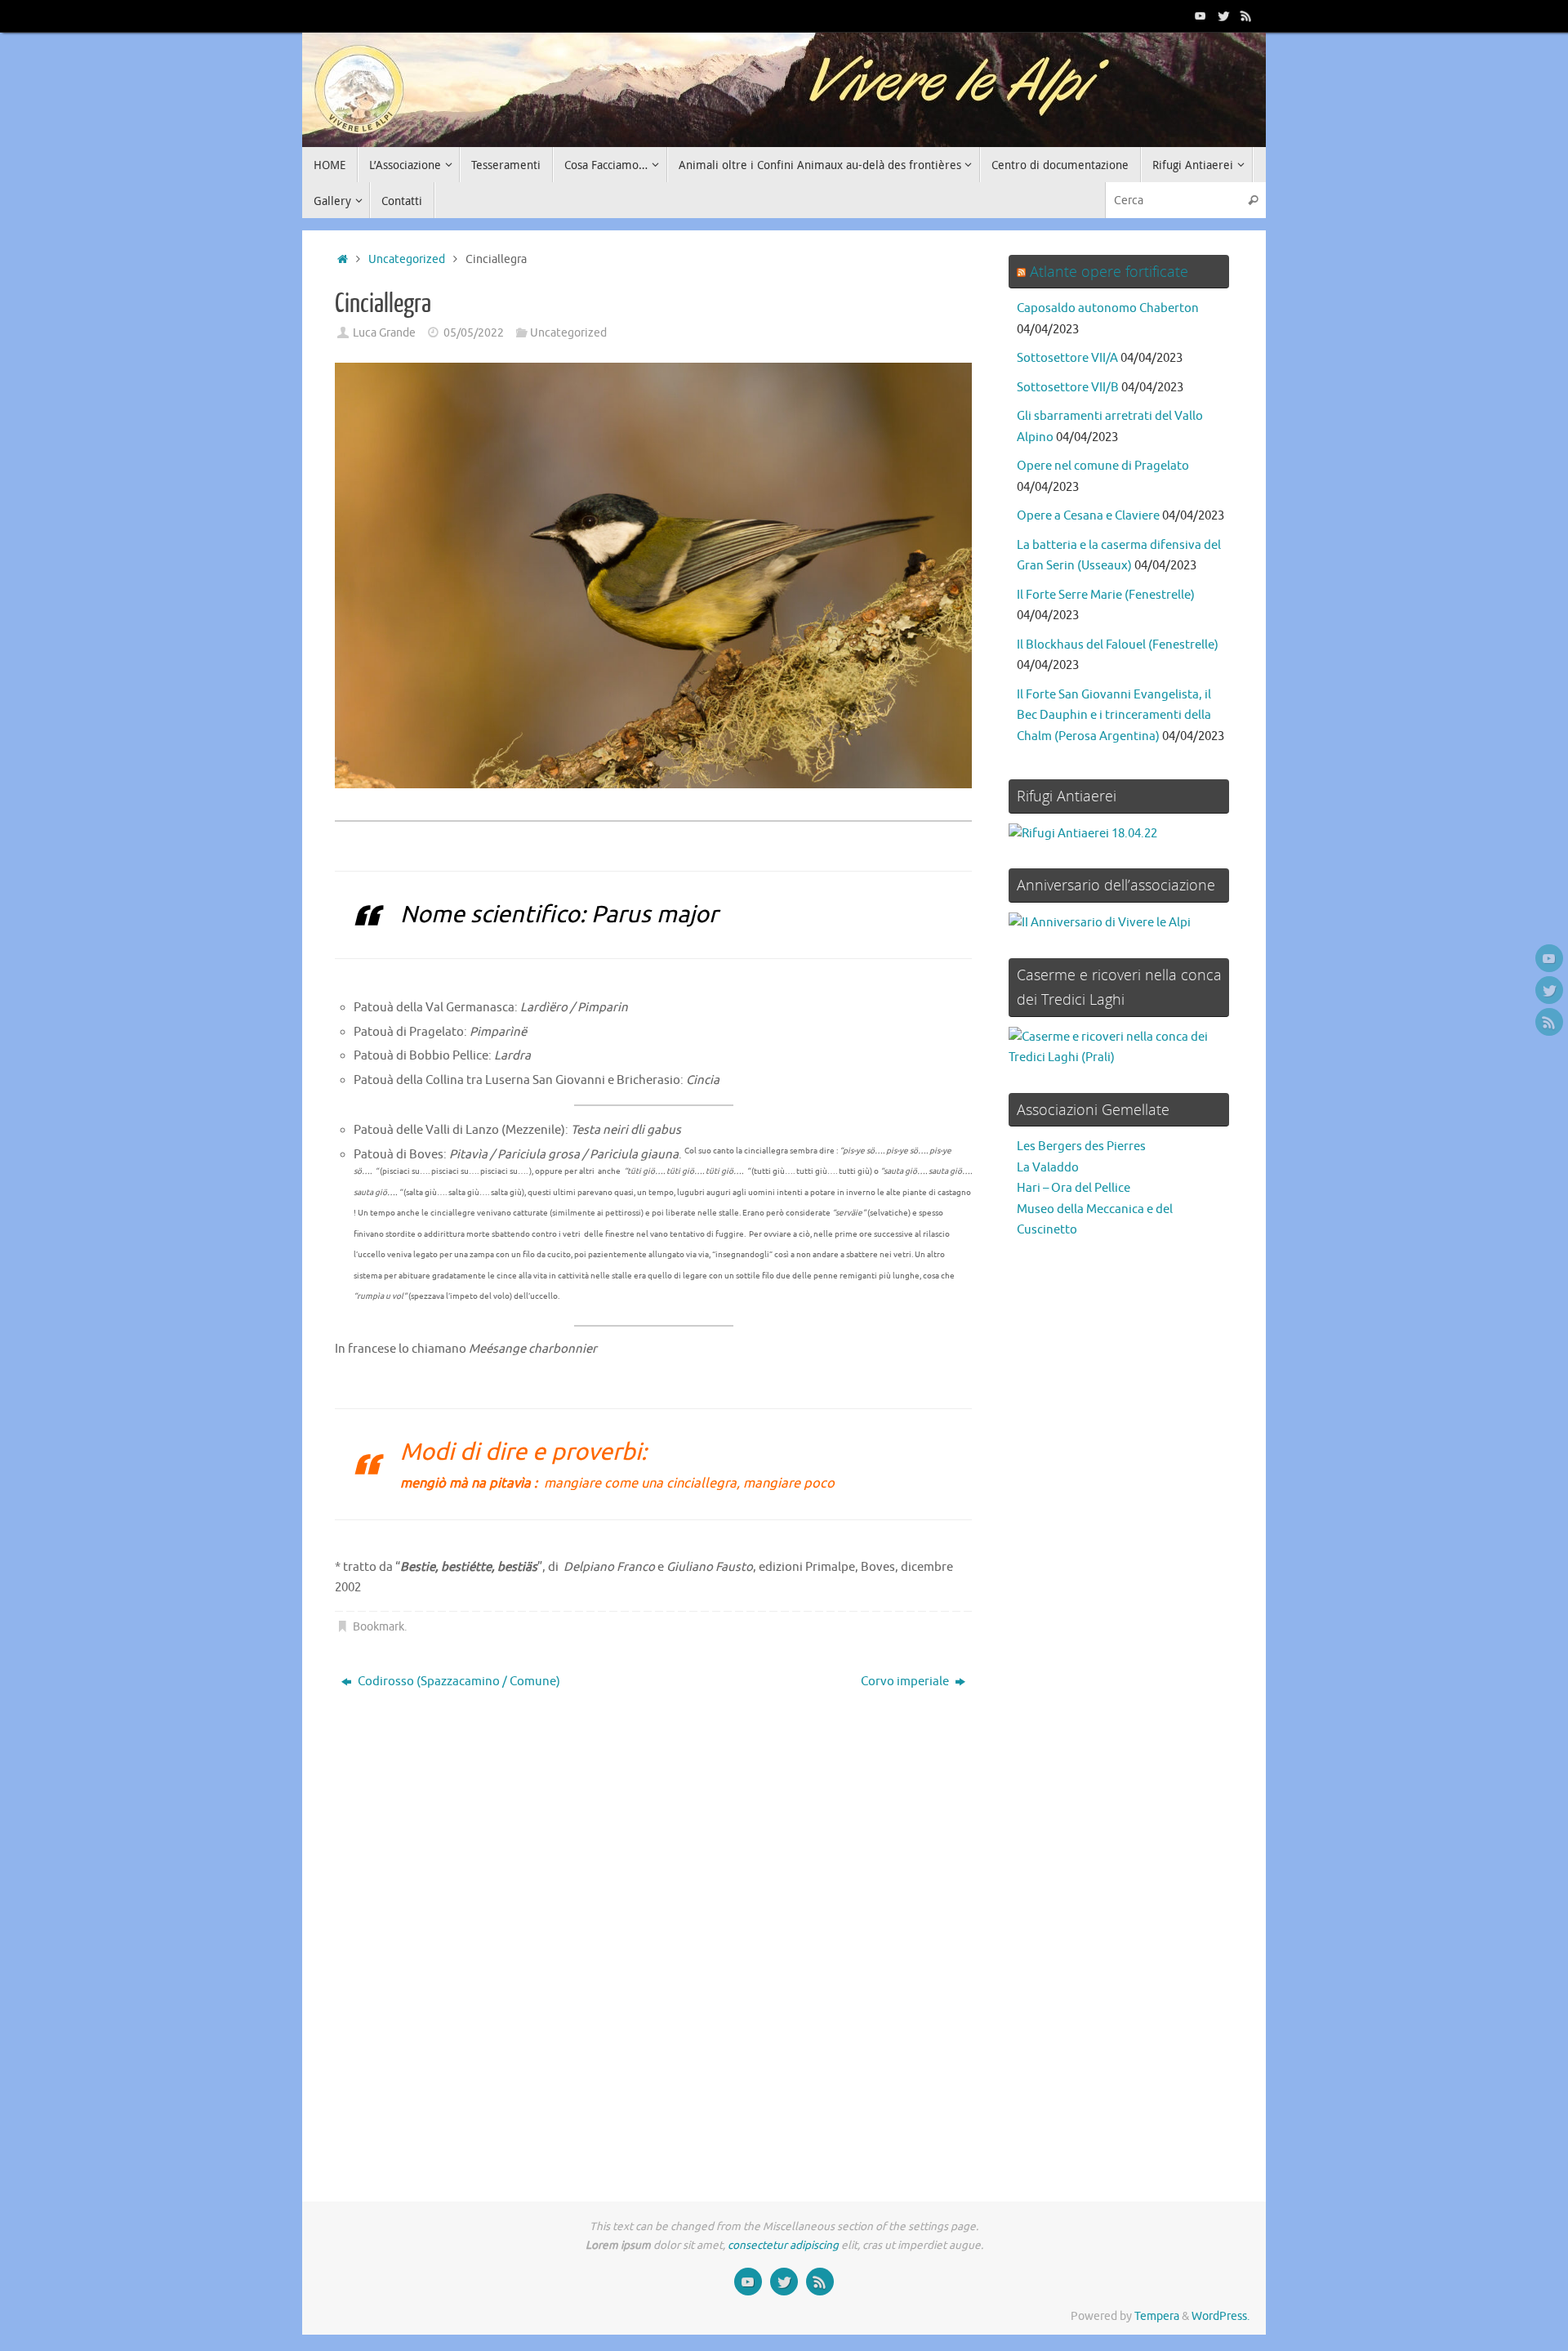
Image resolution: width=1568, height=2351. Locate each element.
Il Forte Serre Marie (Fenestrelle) (1106, 595)
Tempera (1157, 2316)
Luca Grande (384, 333)
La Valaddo (1048, 1168)
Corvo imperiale (906, 1682)
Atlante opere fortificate (1109, 271)
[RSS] (1246, 16)
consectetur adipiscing (783, 2245)
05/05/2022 (474, 333)
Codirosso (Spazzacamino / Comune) (458, 1682)
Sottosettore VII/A (1067, 358)
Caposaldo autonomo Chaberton (1108, 308)
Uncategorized (407, 259)
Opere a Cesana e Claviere (1088, 516)
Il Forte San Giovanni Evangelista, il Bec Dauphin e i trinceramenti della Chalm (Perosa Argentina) (1114, 716)
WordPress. (1221, 2316)
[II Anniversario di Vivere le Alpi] (1100, 923)
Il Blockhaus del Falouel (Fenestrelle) (1118, 645)
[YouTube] (1200, 16)
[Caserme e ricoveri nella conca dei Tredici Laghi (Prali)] (1119, 1057)
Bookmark (379, 1627)
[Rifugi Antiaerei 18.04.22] (1083, 834)
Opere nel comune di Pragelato (1103, 466)
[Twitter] (1223, 16)
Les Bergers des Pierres (1081, 1147)
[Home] (343, 259)
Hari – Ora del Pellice (1074, 1188)
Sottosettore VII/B (1068, 388)
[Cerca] (1253, 200)
